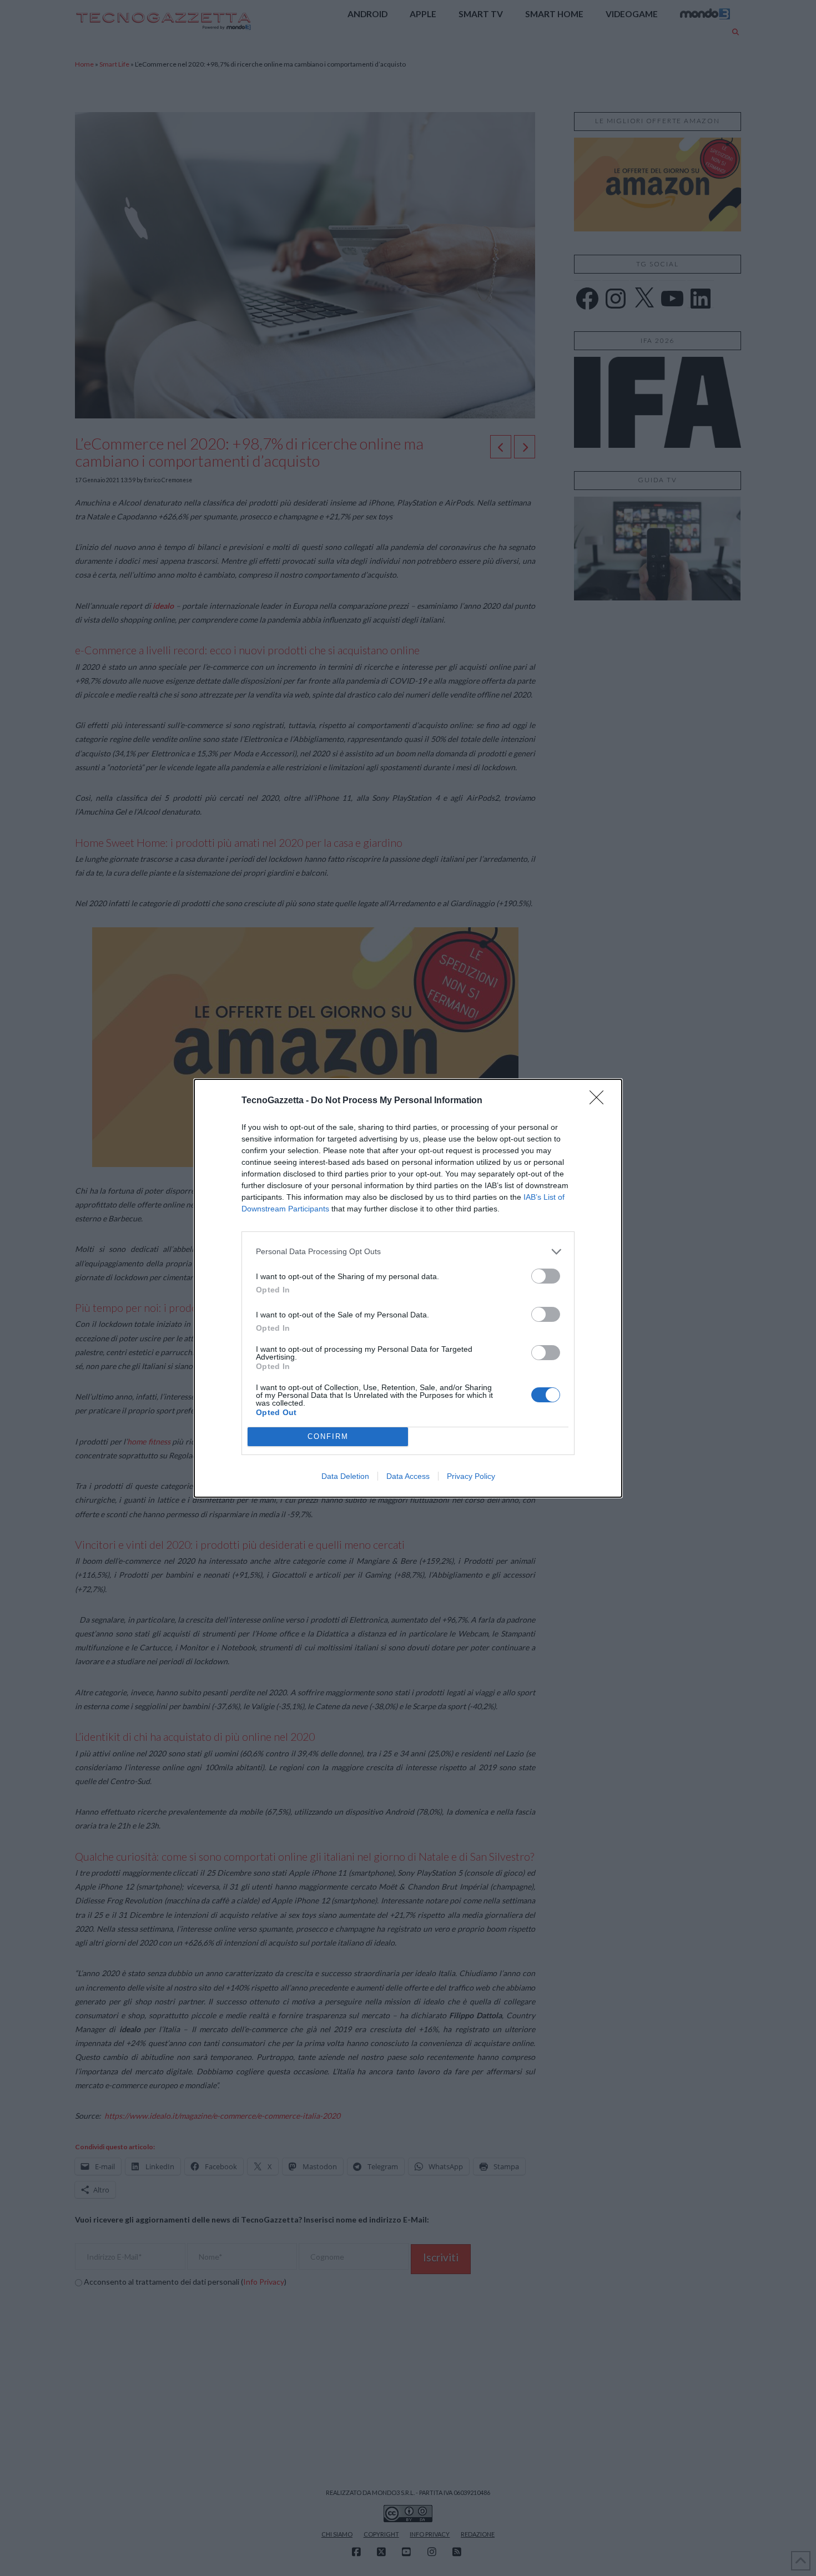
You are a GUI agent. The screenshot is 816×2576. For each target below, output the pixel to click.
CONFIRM (328, 1436)
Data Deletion (345, 1476)
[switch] (546, 1276)
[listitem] (408, 1252)
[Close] (600, 1101)
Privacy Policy (471, 1476)
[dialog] (408, 1288)
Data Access (408, 1476)
